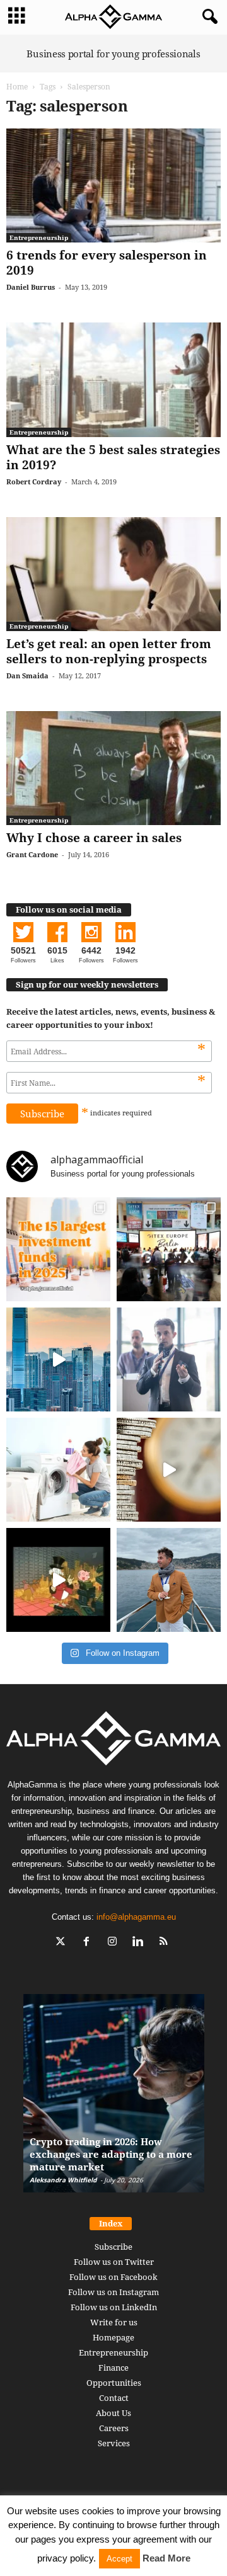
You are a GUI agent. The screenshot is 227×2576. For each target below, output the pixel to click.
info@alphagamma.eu (136, 1917)
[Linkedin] (141, 1943)
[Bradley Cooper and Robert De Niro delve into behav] (169, 1470)
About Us (113, 2413)
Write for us (114, 2322)
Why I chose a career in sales (94, 838)
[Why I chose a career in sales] (113, 768)
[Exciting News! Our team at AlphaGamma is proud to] (169, 1249)
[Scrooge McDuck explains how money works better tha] (58, 1580)
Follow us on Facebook (113, 2277)
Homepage (113, 2337)
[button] (207, 17)
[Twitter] (63, 1943)
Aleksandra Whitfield (63, 2180)
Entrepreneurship (39, 237)
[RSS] (166, 1943)
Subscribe (113, 2247)
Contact (114, 2398)
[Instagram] (115, 1943)
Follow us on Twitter (114, 2262)
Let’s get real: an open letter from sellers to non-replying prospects (109, 651)
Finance (113, 2368)
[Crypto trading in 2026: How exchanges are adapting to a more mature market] (114, 2100)
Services (114, 2443)
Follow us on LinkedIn (114, 2307)
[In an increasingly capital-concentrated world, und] (58, 1249)
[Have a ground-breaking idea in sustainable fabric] (58, 1470)
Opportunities (114, 2383)
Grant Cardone (32, 854)
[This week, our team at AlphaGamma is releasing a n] (169, 1580)
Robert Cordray (34, 482)
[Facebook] (89, 1943)
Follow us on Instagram (113, 2292)
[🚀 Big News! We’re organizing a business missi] (58, 1359)
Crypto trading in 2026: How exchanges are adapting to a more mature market (111, 2154)
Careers (114, 2428)
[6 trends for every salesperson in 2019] (113, 185)
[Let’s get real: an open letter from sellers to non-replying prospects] (113, 574)
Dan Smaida (27, 675)
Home (17, 87)
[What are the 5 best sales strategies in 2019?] (113, 379)
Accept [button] (119, 2559)
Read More (166, 2558)
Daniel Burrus (31, 287)
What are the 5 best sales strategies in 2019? (113, 457)
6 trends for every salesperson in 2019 (107, 263)
